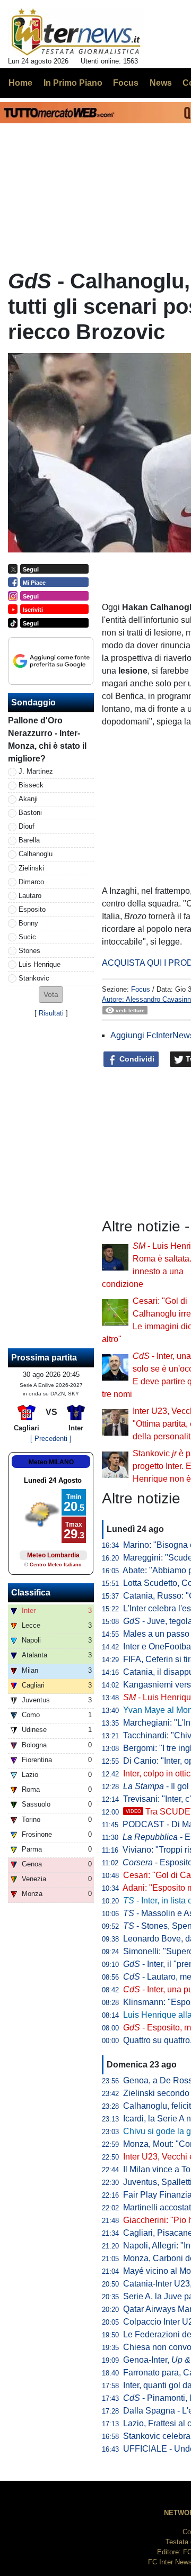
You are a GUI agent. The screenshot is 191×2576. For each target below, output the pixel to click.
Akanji (28, 799)
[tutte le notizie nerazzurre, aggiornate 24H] (76, 32)
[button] (51, 995)
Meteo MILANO (51, 1462)
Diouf (27, 826)
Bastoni (30, 813)
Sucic (27, 937)
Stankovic (34, 978)
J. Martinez (36, 771)
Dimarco (31, 882)
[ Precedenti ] (51, 1439)
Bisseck (31, 785)
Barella (29, 840)
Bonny (28, 923)
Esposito (32, 909)
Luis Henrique (40, 964)
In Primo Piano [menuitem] (73, 83)
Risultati (51, 1013)
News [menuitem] (161, 83)
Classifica (31, 1593)
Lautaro (30, 896)
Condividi (136, 1059)
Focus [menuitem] (126, 83)
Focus (141, 989)
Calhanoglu (36, 854)
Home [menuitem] (20, 83)
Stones (29, 951)
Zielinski (31, 868)
